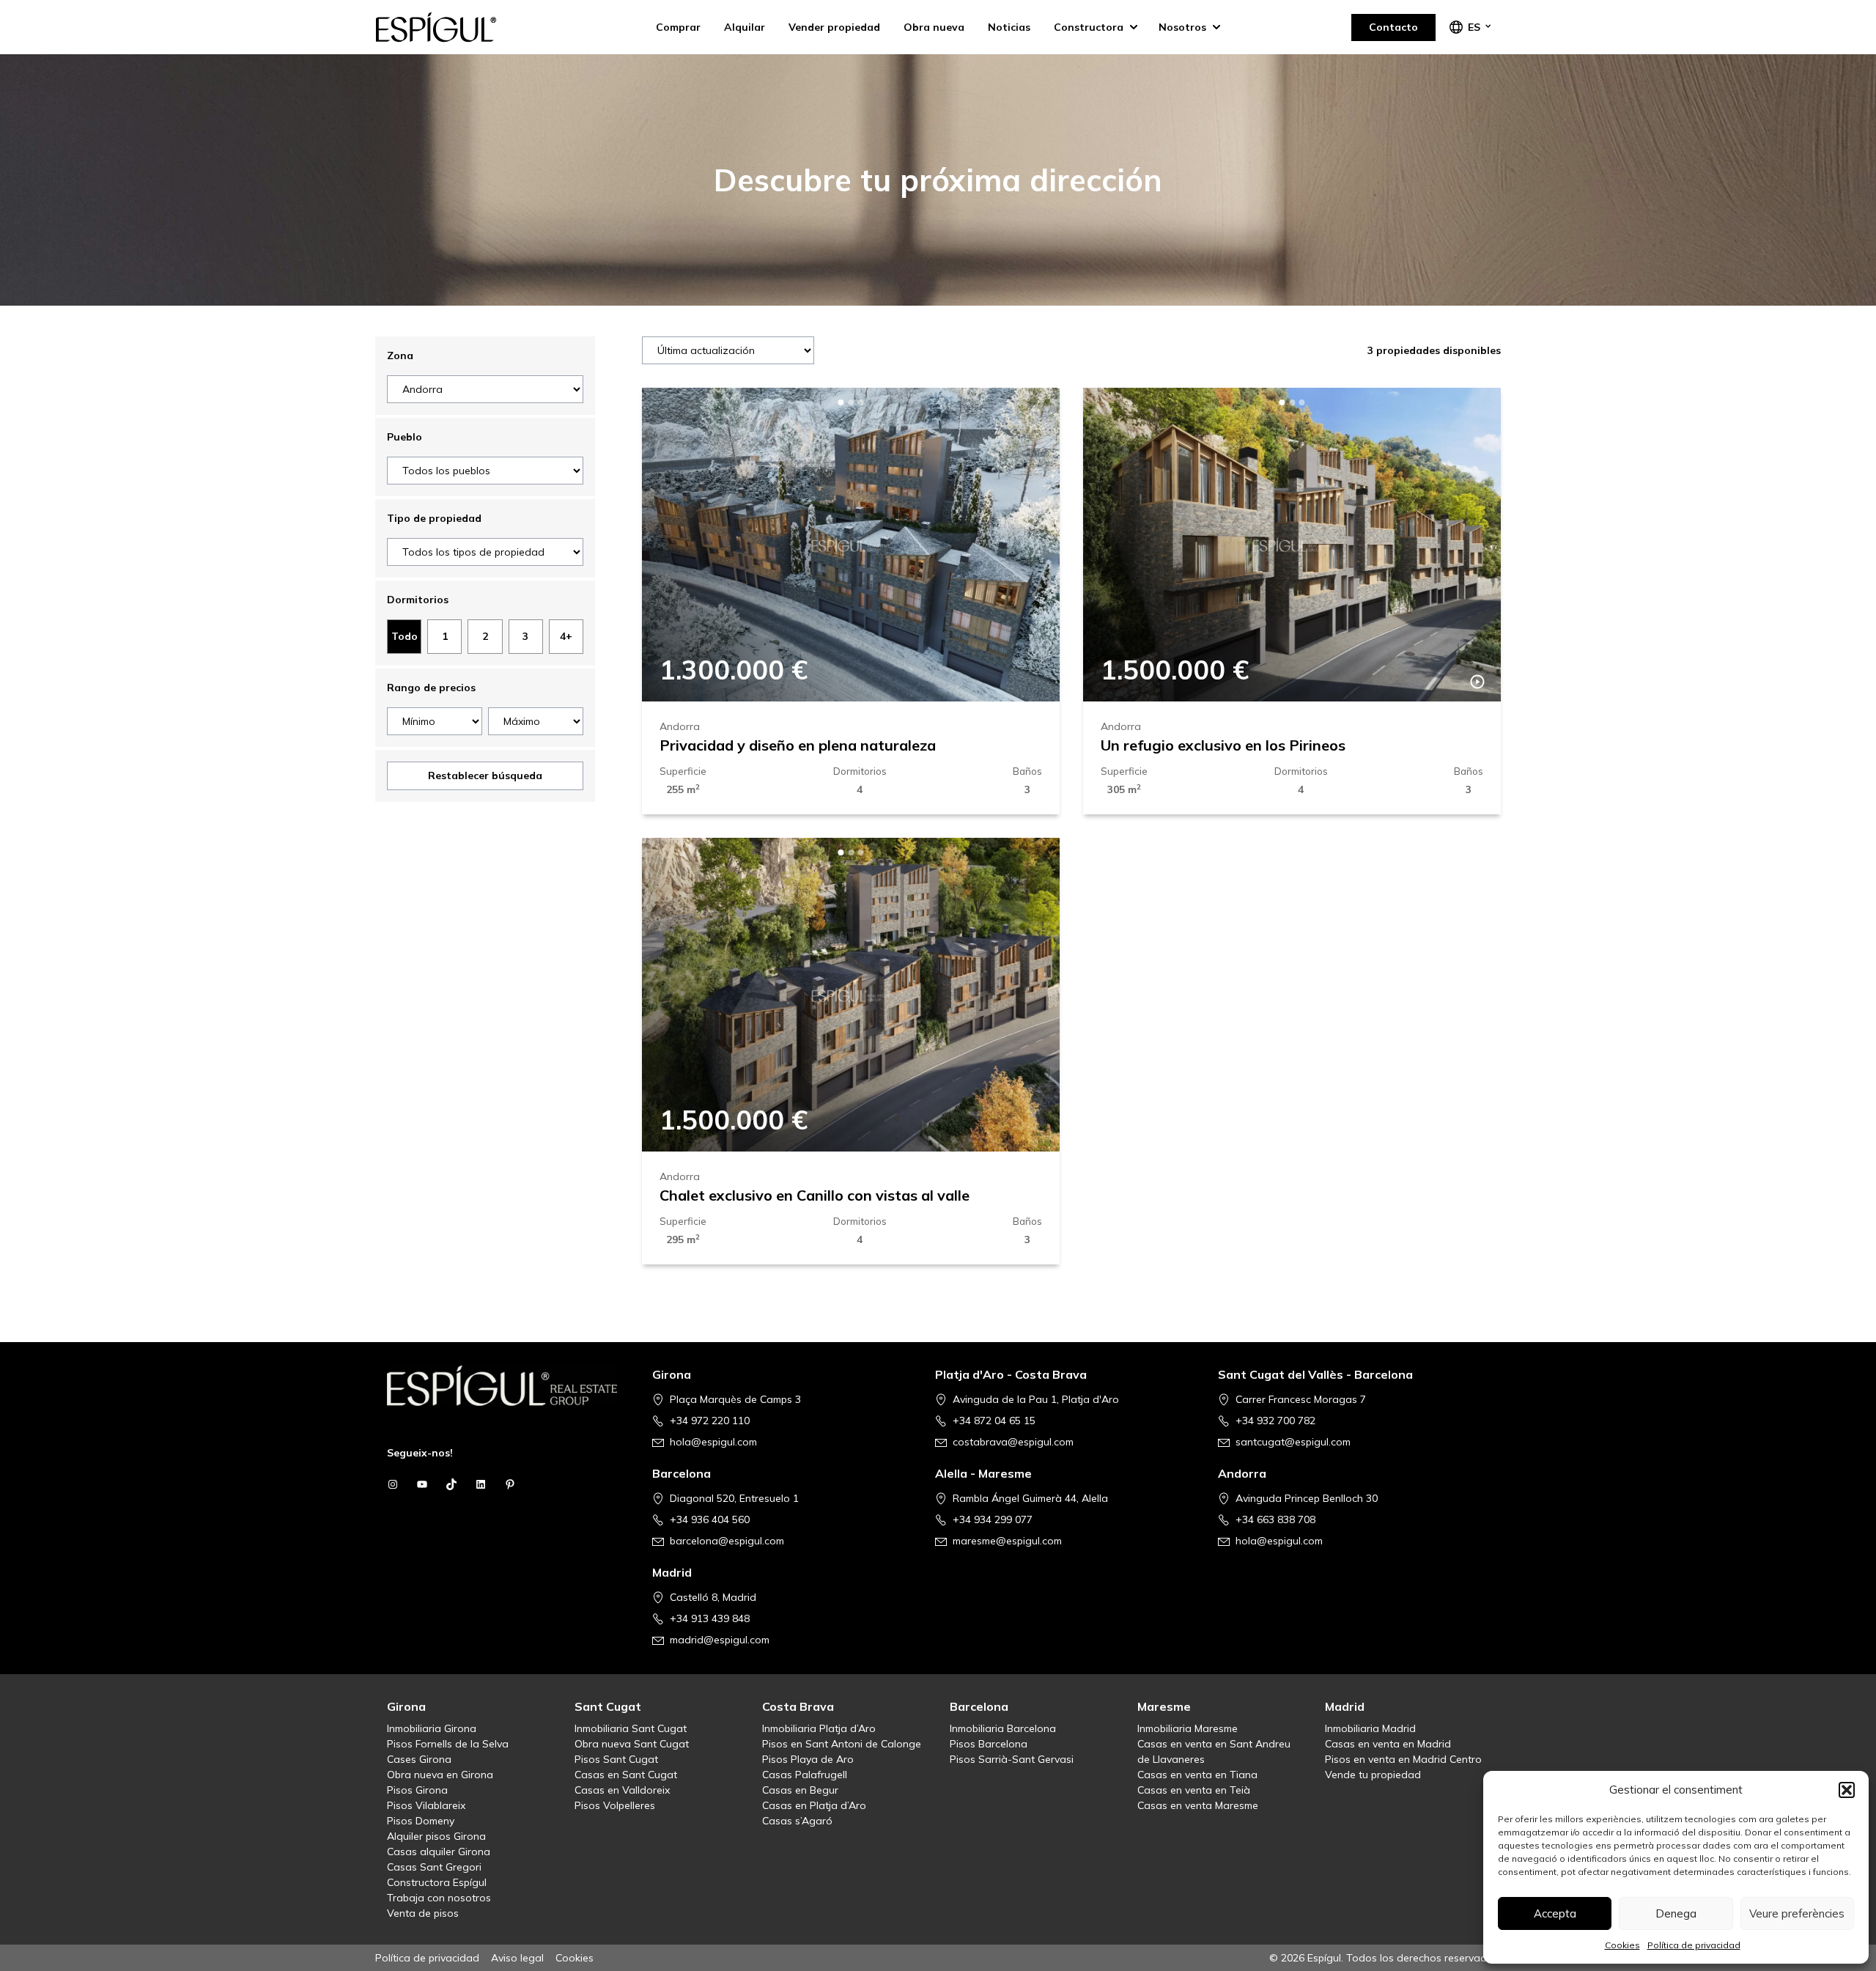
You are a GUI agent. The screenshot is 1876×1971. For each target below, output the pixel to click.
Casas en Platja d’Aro (814, 1805)
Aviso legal (517, 1958)
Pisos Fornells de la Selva (448, 1744)
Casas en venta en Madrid (1388, 1744)
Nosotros (1182, 27)
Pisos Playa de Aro (808, 1759)
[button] (1847, 1790)
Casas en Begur (800, 1790)
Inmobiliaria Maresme (1188, 1728)
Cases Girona (419, 1759)
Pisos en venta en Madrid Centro (1403, 1759)
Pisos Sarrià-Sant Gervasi (1012, 1759)
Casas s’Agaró (797, 1821)
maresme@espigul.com (1007, 1541)
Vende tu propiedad (1373, 1775)
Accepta (1555, 1913)
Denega (1676, 1913)
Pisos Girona (417, 1790)
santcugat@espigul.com (1293, 1442)
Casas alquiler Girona (439, 1852)
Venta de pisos (423, 1913)
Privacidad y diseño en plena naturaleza (798, 745)
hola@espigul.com (713, 1442)
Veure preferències (1797, 1913)
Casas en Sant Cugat (626, 1775)
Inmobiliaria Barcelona (1003, 1728)
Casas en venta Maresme (1198, 1805)
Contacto (1393, 27)
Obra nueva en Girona (440, 1775)
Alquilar (745, 27)
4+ (566, 636)
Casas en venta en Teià (1194, 1790)
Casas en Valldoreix (622, 1790)
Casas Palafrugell (805, 1775)
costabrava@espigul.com (1013, 1442)
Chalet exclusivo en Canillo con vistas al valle (815, 1195)
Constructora (1089, 27)
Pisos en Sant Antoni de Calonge (842, 1744)
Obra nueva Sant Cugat (632, 1744)
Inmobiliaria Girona (432, 1728)
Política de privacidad (1694, 1945)
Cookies (1622, 1945)
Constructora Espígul (437, 1882)
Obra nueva (934, 27)
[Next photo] (1024, 545)
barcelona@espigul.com (727, 1541)
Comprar (678, 27)
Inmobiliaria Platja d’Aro (819, 1728)
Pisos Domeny (421, 1821)
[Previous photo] (677, 545)
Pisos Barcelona (989, 1744)
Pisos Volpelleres (615, 1805)
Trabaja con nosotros (439, 1898)
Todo (405, 636)
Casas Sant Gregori (434, 1867)
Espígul (448, 27)
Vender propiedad (834, 27)
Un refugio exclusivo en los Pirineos (1223, 745)
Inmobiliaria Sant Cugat (631, 1728)
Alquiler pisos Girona (436, 1836)
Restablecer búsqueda (485, 775)
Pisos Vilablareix (426, 1805)
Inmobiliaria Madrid (1370, 1728)
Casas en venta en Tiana (1197, 1775)
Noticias (1009, 27)
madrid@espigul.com (720, 1640)
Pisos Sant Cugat (616, 1759)
